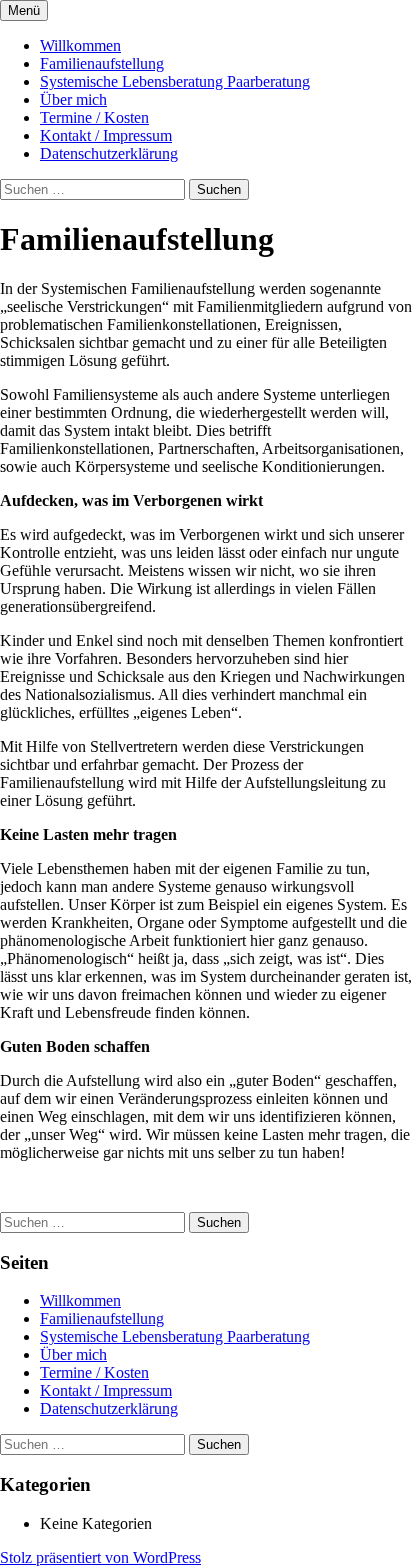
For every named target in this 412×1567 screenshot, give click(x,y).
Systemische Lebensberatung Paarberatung (175, 81)
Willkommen (80, 45)
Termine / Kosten (94, 117)
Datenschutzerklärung (109, 153)
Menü (24, 10)
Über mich (73, 99)
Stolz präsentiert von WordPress (100, 1557)
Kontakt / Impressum (106, 135)
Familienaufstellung (102, 63)
